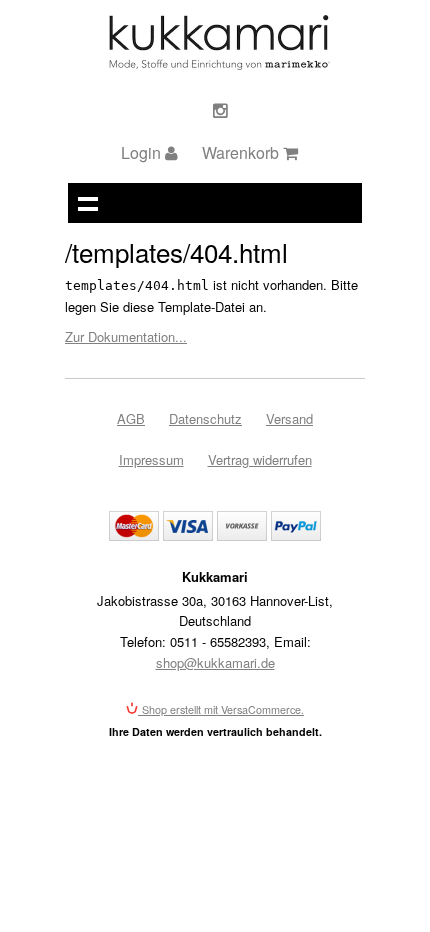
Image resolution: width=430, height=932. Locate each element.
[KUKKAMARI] (218, 64)
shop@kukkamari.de (215, 662)
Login (143, 152)
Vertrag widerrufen (260, 459)
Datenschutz (205, 418)
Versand (289, 418)
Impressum (151, 459)
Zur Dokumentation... (126, 336)
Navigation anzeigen (88, 203)
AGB (131, 418)
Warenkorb (242, 152)
